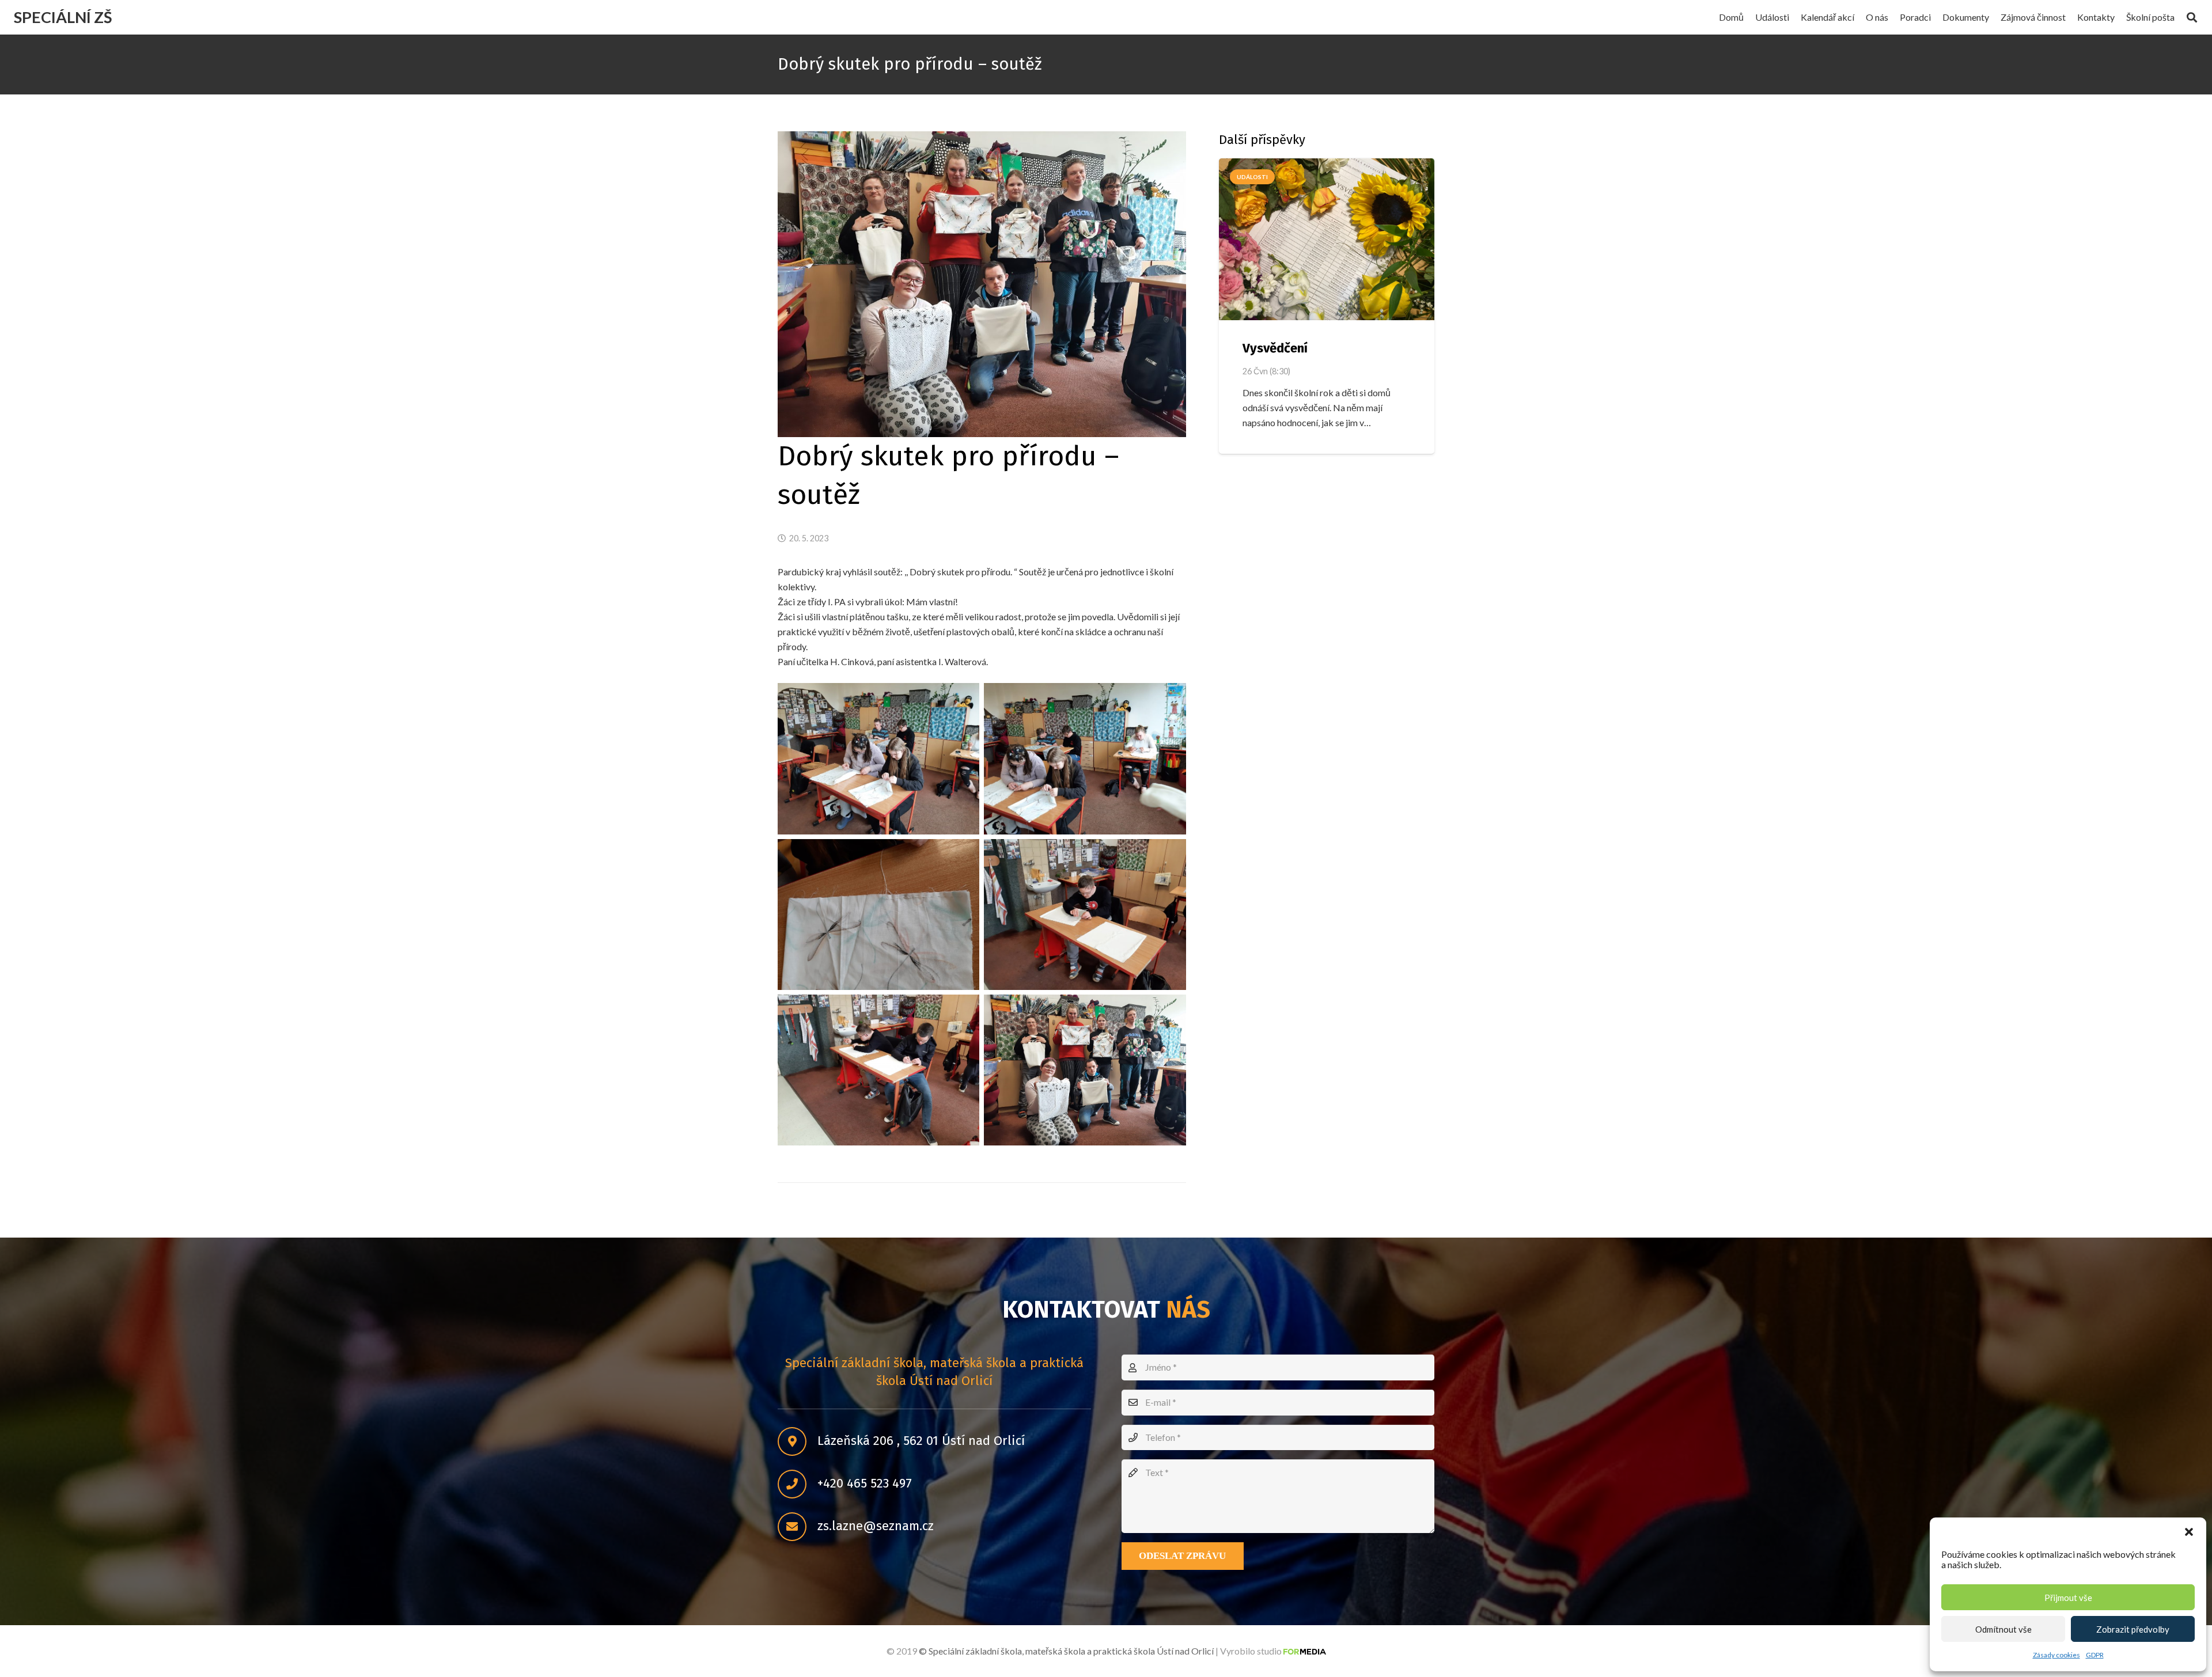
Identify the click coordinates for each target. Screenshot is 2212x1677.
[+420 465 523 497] (798, 1484)
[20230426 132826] (878, 915)
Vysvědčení (1275, 348)
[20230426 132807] (1085, 758)
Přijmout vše (2068, 1598)
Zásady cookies (2056, 1655)
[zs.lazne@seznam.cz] (798, 1527)
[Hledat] (2192, 18)
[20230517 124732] (1085, 1070)
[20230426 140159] (878, 1070)
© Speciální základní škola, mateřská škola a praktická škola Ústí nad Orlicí (1066, 1651)
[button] (2189, 1532)
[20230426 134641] (1085, 915)
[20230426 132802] (878, 758)
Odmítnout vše (2003, 1629)
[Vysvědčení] (1327, 239)
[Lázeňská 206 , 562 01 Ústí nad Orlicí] (798, 1441)
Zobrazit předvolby (2133, 1629)
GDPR (2095, 1655)
